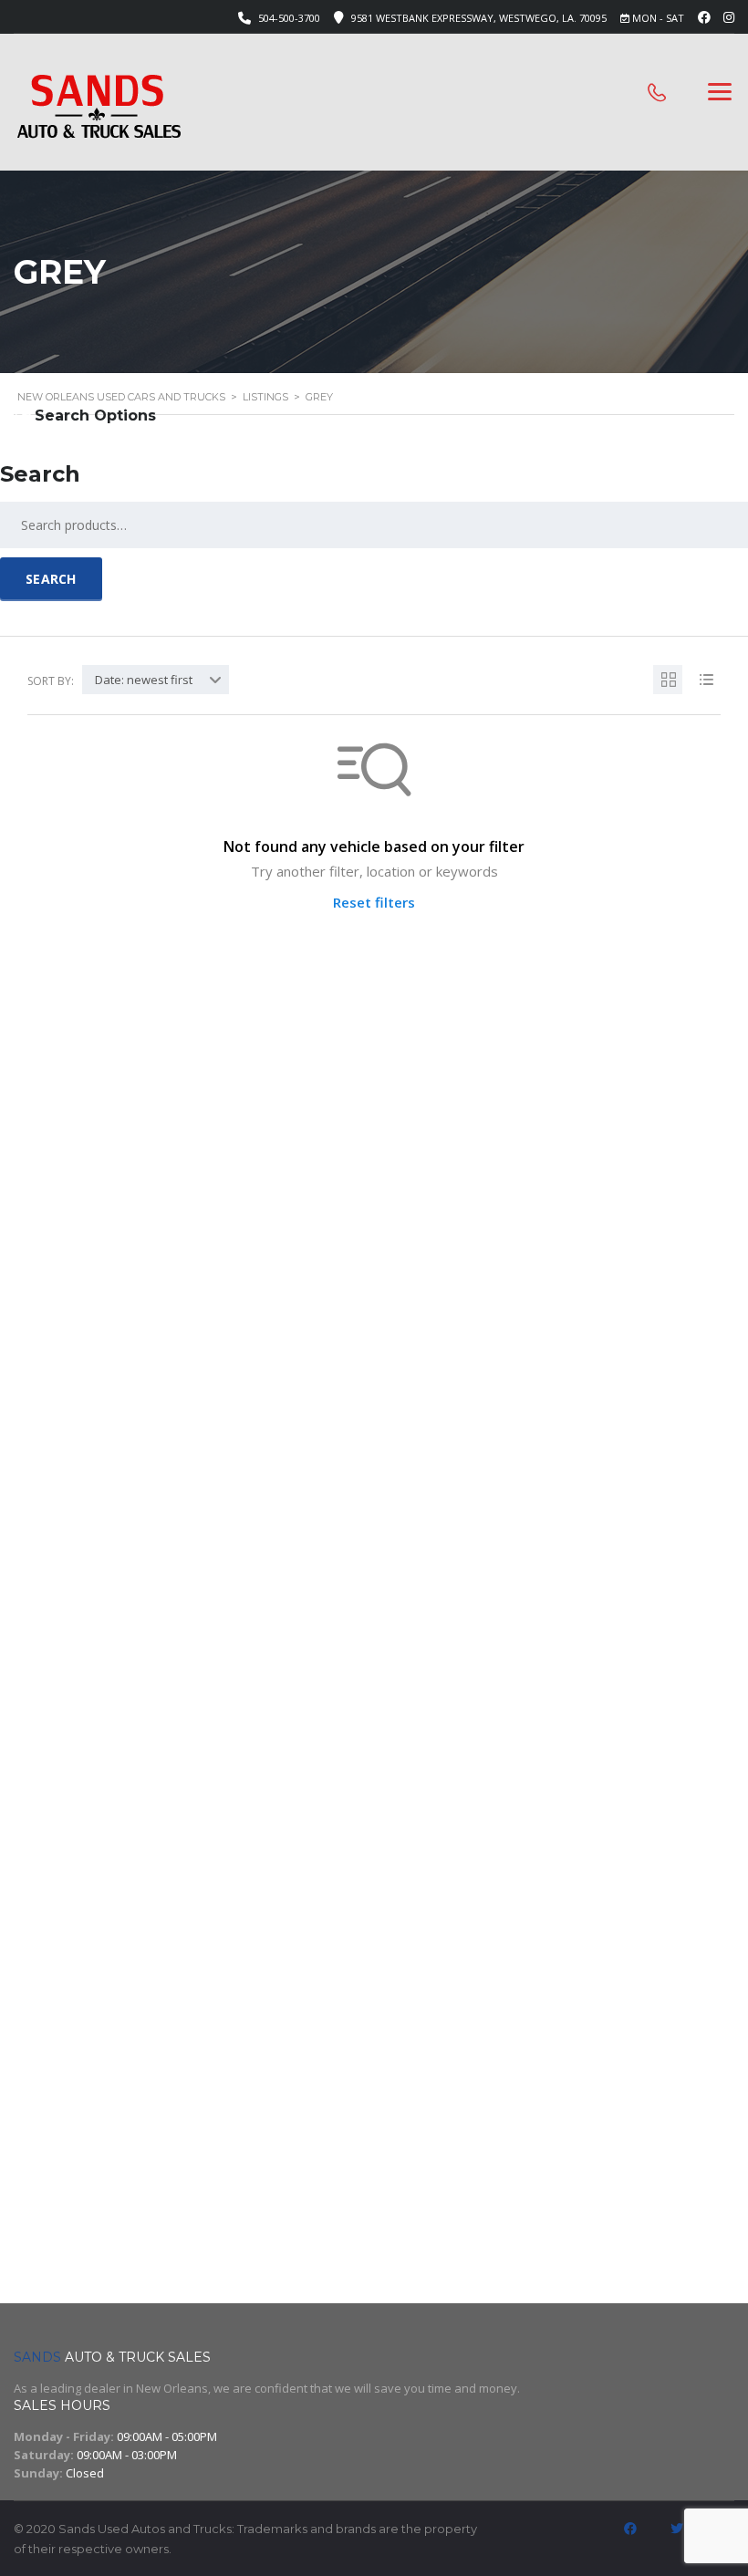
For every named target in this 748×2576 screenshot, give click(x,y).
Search (51, 579)
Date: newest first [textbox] (144, 680)
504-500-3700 (289, 18)
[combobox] (156, 680)
